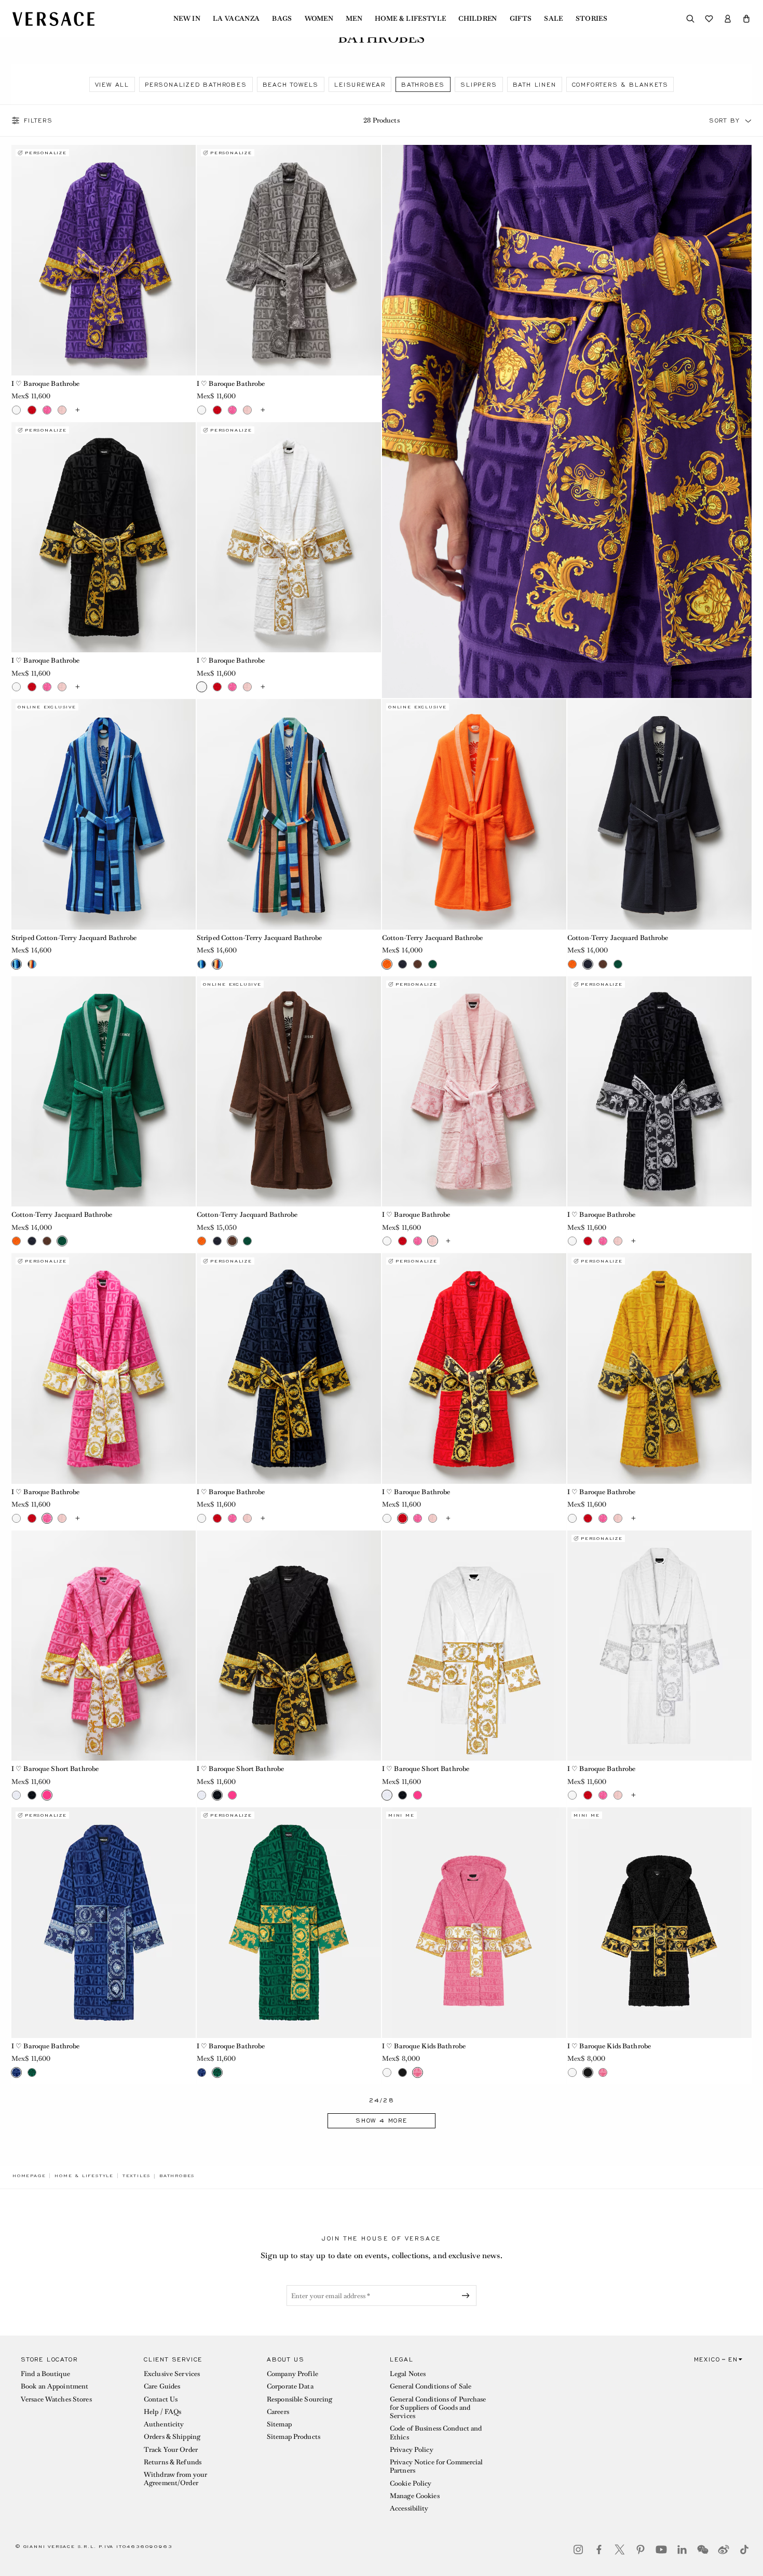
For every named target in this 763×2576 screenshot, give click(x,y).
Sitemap (279, 2424)
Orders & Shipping (172, 2437)
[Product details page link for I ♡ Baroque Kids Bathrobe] (474, 1923)
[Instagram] (578, 2550)
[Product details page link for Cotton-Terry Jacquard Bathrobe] (474, 814)
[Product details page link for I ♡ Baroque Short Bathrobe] (104, 1646)
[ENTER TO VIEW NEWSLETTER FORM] (468, 2296)
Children (478, 19)
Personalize (46, 153)
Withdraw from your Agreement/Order (175, 2479)
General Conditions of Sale (431, 2386)
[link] (29, 2176)
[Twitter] (620, 2550)
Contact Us (161, 2399)
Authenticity (164, 2424)
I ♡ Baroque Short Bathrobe (55, 1769)
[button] (746, 19)
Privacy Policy (412, 2450)
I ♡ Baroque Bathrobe (45, 384)
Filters (38, 120)
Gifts (521, 19)
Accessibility (409, 2508)
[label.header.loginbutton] (728, 19)
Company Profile (292, 2374)
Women (319, 19)
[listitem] (112, 84)
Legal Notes (408, 2374)
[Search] (690, 19)
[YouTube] (661, 2550)
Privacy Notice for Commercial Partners (436, 2466)
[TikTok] (744, 2550)
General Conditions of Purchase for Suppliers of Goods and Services (438, 2408)
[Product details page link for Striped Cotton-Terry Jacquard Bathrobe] (104, 814)
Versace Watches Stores (56, 2399)
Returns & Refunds (173, 2462)
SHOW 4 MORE (382, 2121)
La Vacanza (236, 19)
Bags (282, 19)
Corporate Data (290, 2386)
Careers (278, 2412)
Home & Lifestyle (410, 19)
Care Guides (162, 2386)
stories (591, 19)
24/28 (382, 2101)
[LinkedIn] (682, 2550)
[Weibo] (724, 2550)
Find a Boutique (45, 2374)
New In (187, 19)
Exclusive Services (172, 2374)
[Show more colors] (77, 410)
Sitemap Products (294, 2437)
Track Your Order (171, 2450)
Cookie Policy (411, 2483)
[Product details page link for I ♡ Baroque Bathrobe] (104, 260)
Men (354, 19)
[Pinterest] (641, 2550)
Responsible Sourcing (299, 2399)
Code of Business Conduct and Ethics (436, 2432)
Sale (553, 19)
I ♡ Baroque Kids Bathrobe (424, 2046)
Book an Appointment (55, 2386)
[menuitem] (187, 19)
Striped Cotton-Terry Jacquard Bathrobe (74, 938)
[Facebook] (599, 2550)
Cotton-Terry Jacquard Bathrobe (433, 938)
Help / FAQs (162, 2412)
